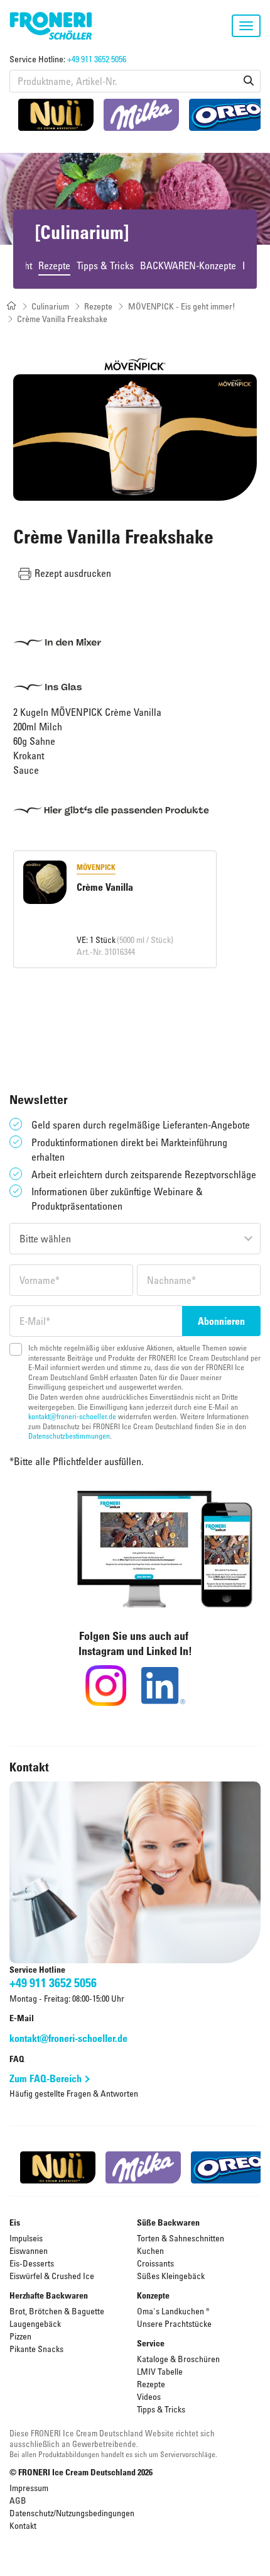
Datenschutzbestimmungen (69, 1436)
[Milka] (141, 115)
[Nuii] (56, 115)
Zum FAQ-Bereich (46, 2078)
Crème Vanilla (105, 887)
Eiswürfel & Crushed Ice (52, 2276)
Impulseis (26, 2238)
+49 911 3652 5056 (97, 59)
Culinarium (50, 306)
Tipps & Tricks (105, 265)
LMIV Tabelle (160, 2371)
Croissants (155, 2263)
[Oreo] (227, 115)
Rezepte (54, 265)
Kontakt (23, 2525)
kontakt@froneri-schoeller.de (72, 1416)
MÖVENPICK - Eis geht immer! (182, 306)
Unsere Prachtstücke (174, 2323)
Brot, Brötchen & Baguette (57, 2311)
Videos (149, 2396)
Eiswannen (29, 2250)
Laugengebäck (35, 2323)
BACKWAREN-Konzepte (188, 265)
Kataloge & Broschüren (178, 2359)
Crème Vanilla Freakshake (62, 319)
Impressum (29, 2488)
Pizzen (20, 2336)
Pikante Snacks (36, 2349)
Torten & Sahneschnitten (181, 2238)
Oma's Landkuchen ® (173, 2311)
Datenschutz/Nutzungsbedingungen (72, 2513)
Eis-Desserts (32, 2263)
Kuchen (150, 2250)
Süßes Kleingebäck (171, 2276)
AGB (18, 2500)
